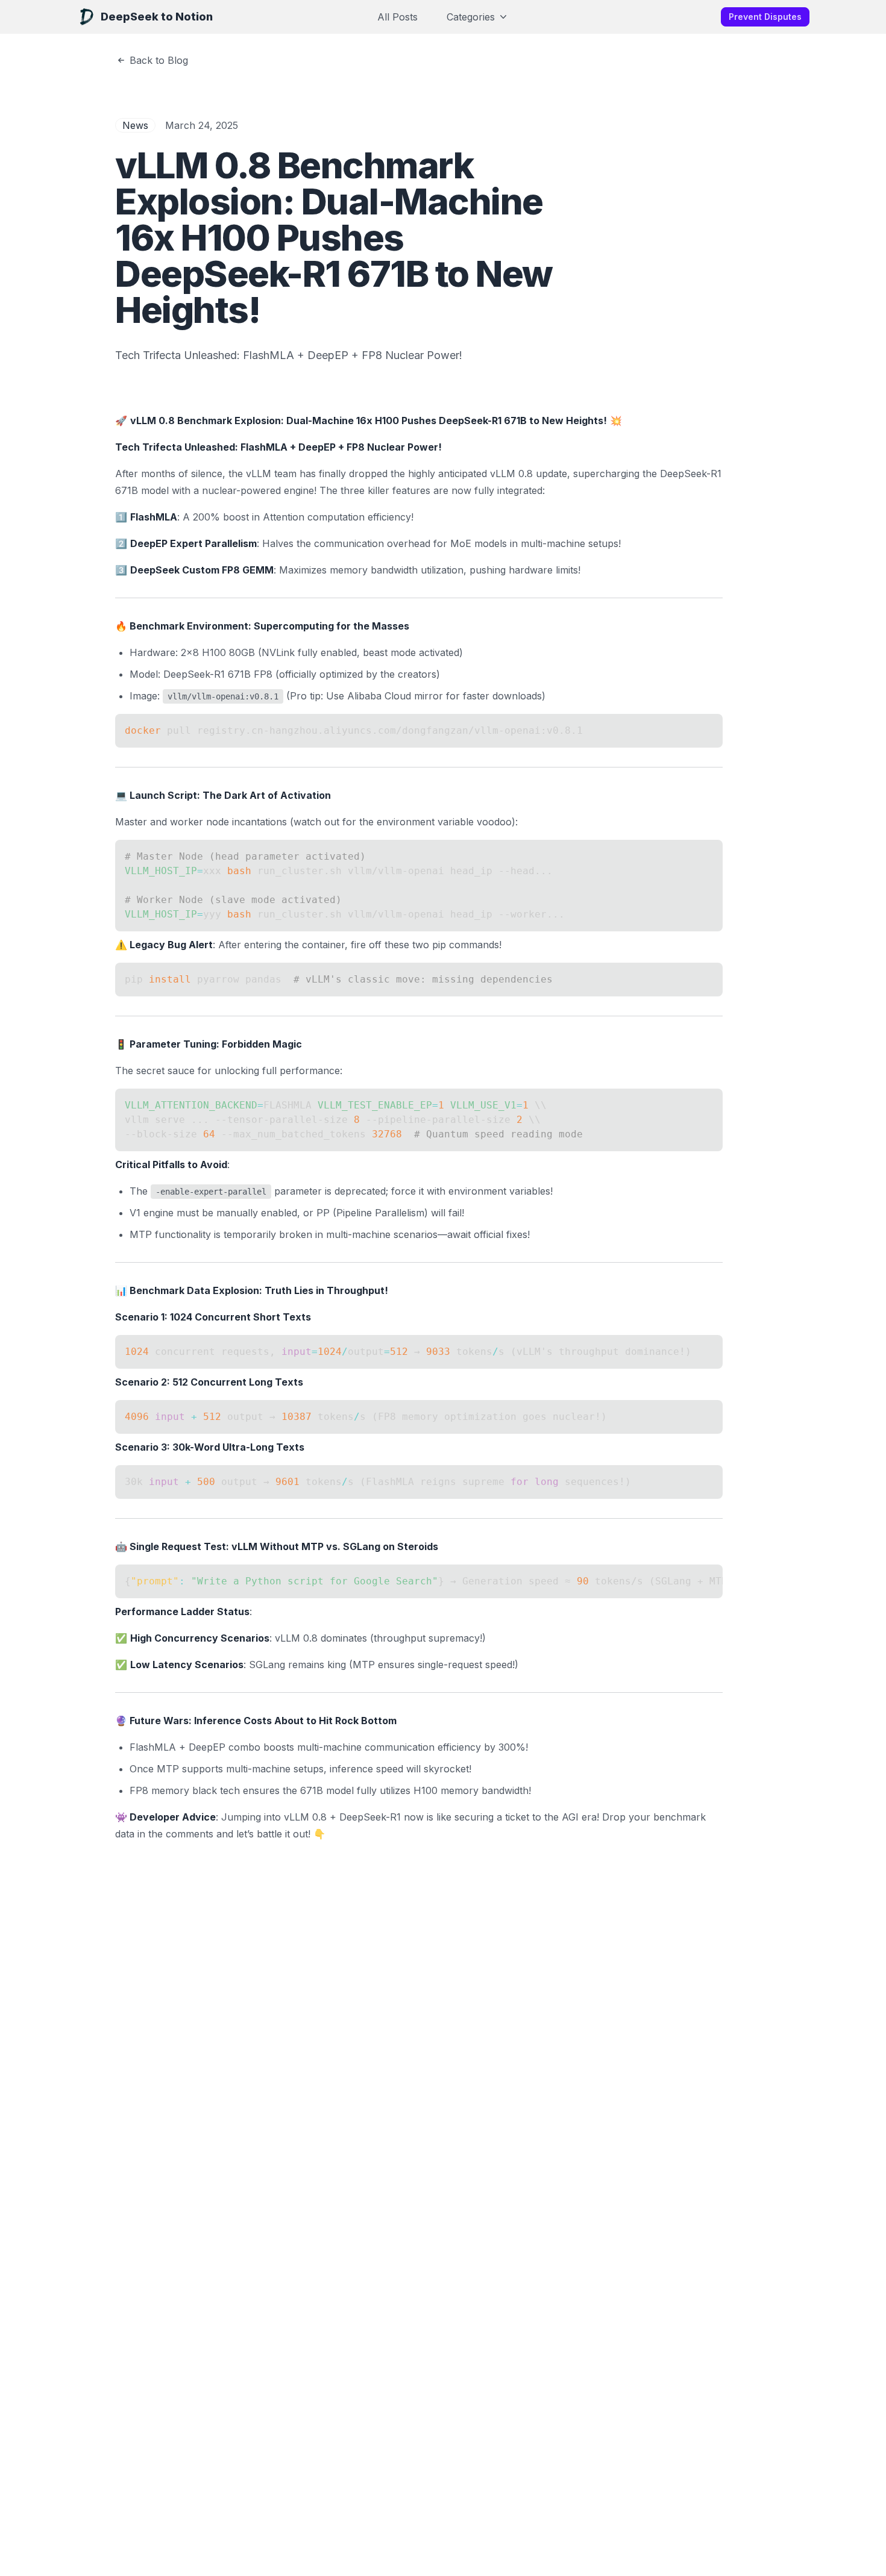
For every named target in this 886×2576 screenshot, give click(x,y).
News (135, 125)
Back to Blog (159, 60)
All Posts (397, 17)
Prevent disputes (765, 17)
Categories (471, 17)
